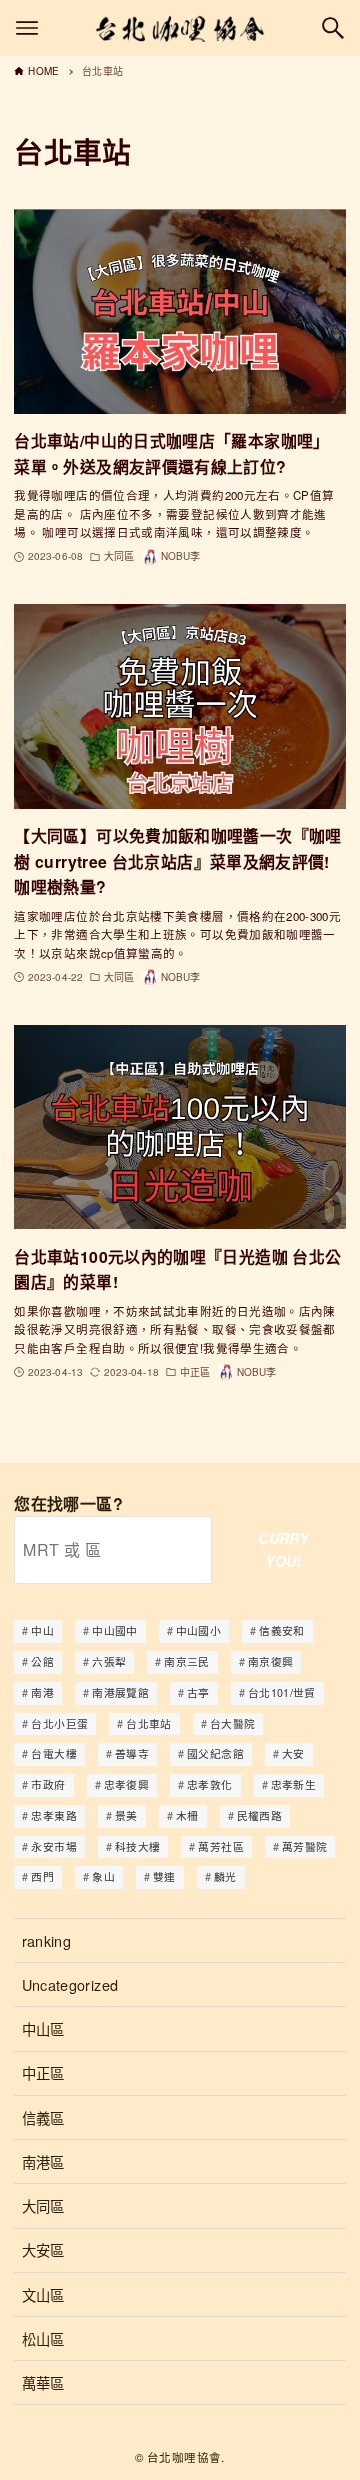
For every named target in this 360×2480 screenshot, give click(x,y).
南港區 (43, 2161)
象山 (103, 1876)
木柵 (187, 1815)
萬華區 (43, 2382)
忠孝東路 (53, 1815)
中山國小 (198, 1630)
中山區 (43, 2028)
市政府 (48, 1784)
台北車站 (148, 1723)
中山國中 (114, 1630)
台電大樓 (53, 1753)
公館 (42, 1661)
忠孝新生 (293, 1784)
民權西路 (259, 1815)
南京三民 (186, 1661)
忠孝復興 (126, 1784)
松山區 (43, 2338)
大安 (293, 1753)
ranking (47, 1940)
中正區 (43, 2072)
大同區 (43, 2205)
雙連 (164, 1876)
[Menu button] (27, 28)
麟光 (225, 1876)
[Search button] (333, 28)
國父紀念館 (215, 1753)
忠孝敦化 (209, 1784)
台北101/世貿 (282, 1692)
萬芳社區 (220, 1846)
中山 (42, 1630)
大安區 (43, 2249)
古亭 (198, 1692)
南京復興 (270, 1661)
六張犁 (109, 1661)
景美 (126, 1815)
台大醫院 (232, 1723)
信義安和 (281, 1630)
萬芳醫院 (304, 1846)
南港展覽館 (120, 1692)
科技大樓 (137, 1846)
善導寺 (132, 1753)
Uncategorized (70, 1984)
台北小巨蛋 (59, 1723)
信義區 (43, 2117)
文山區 (43, 2294)
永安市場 (53, 1846)
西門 (42, 1876)
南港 (42, 1692)
